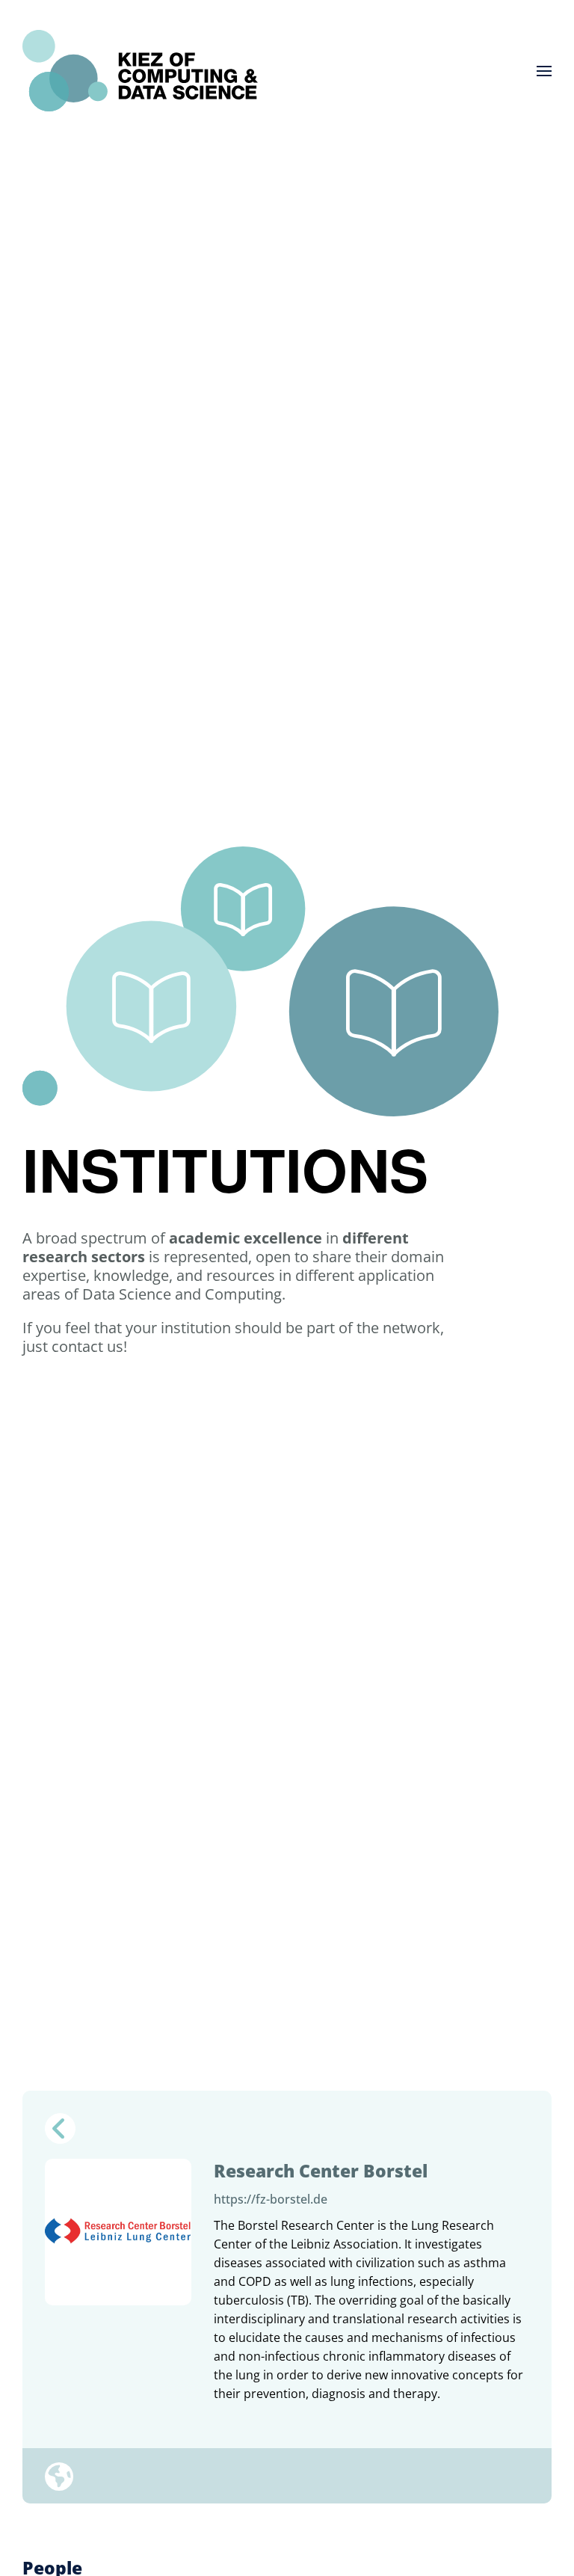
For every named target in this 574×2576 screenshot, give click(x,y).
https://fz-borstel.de (271, 2199)
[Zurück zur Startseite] (140, 71)
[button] (544, 71)
